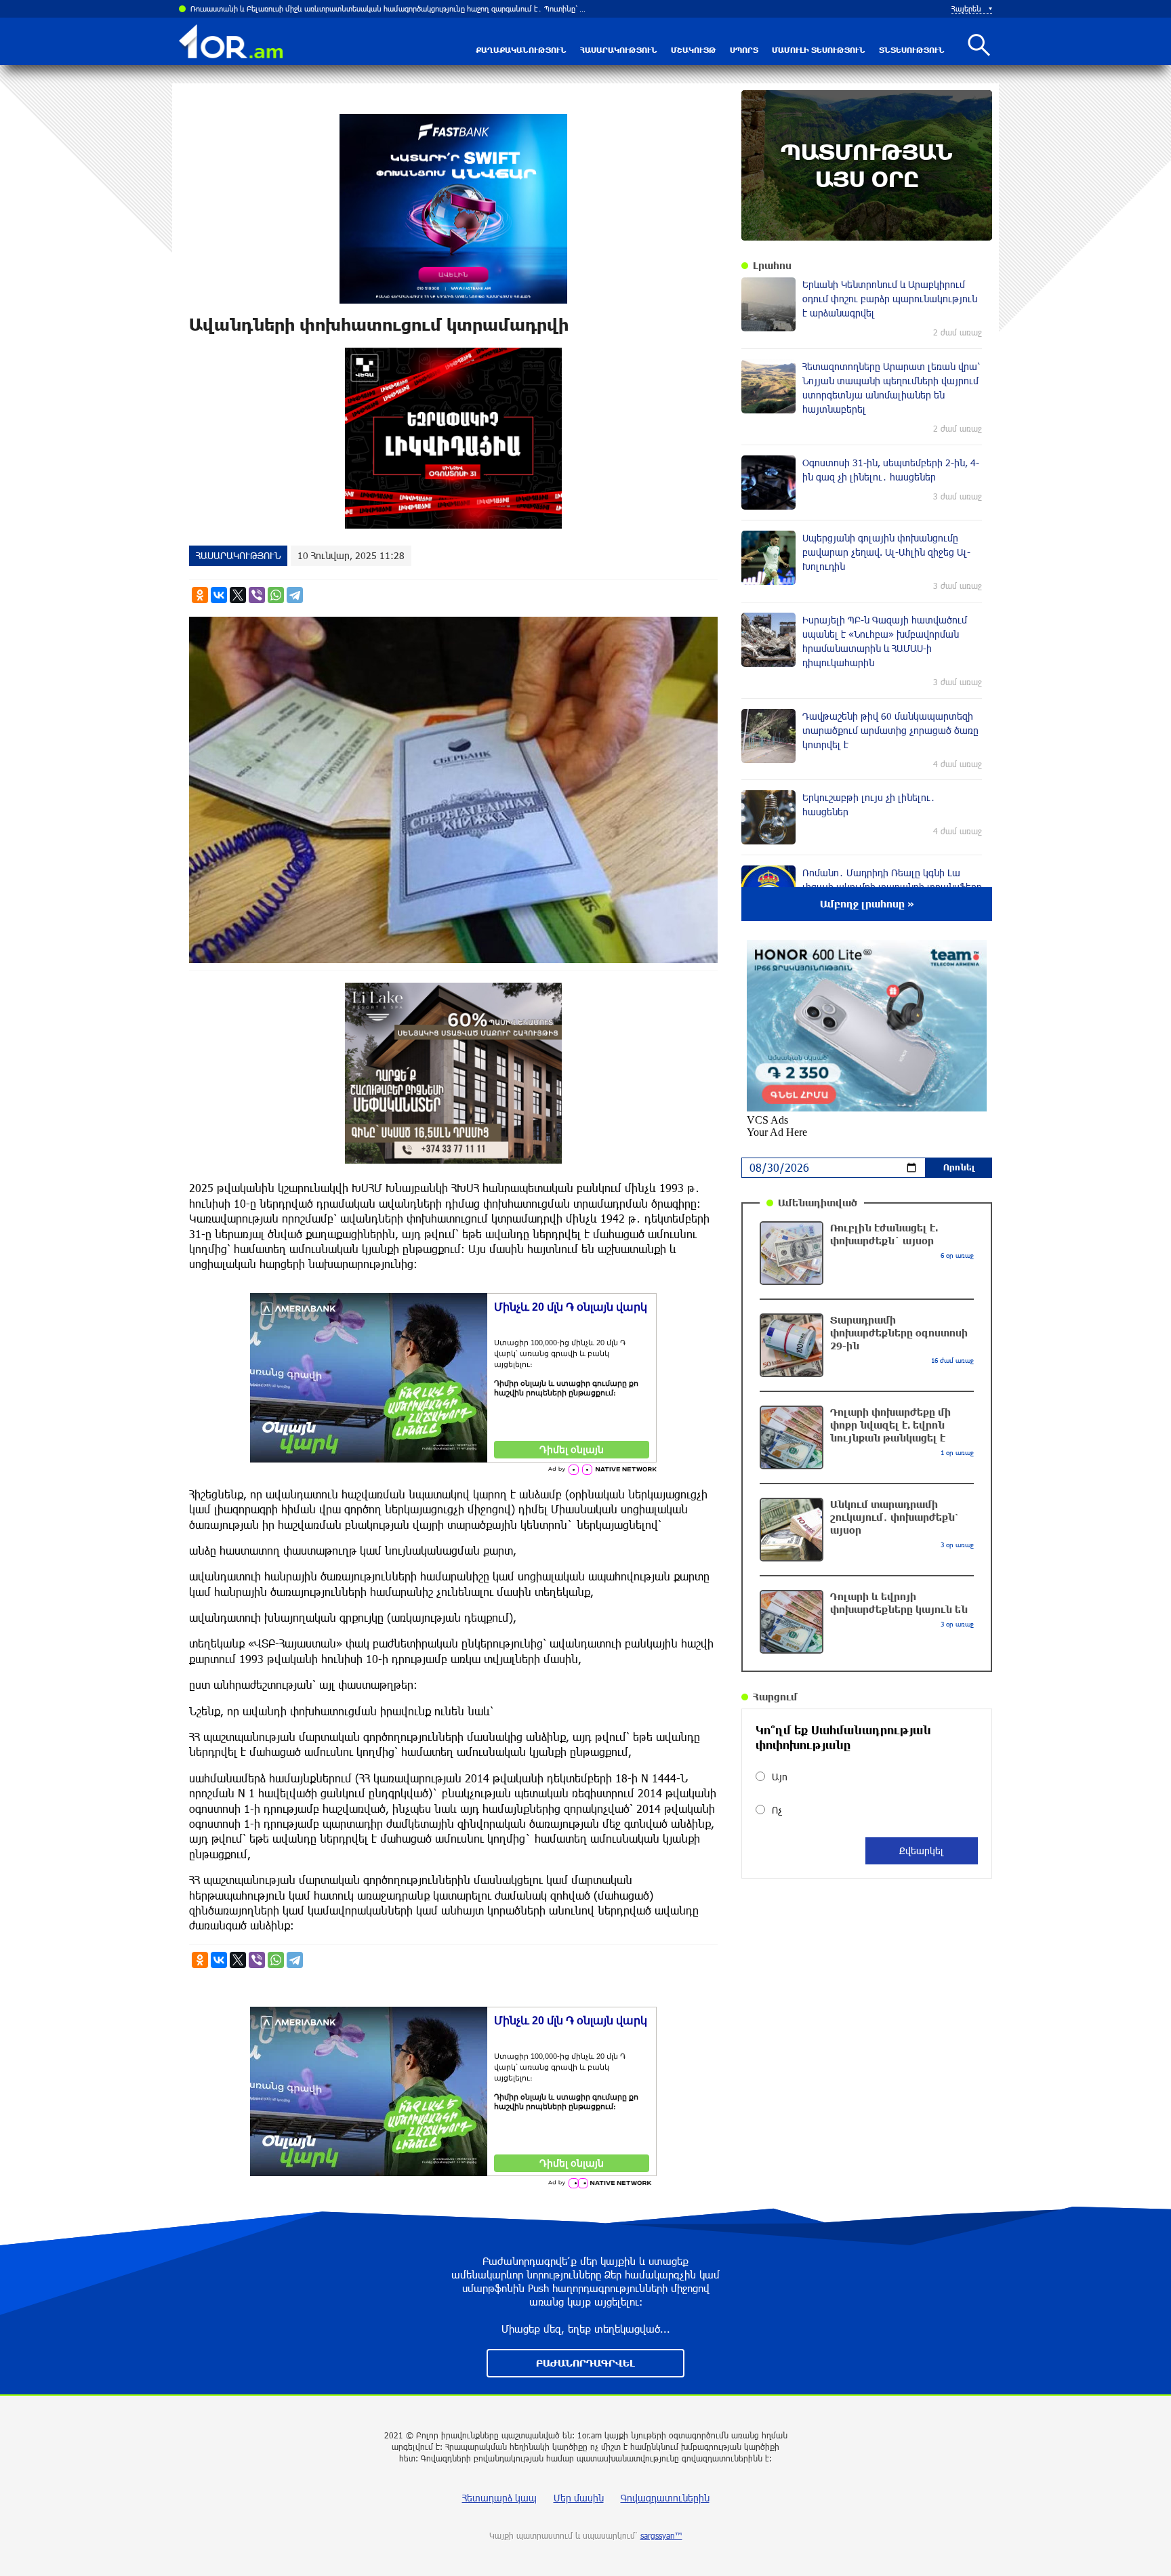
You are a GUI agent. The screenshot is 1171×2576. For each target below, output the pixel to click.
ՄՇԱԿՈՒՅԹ (694, 50)
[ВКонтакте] (219, 595)
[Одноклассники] (200, 595)
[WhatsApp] (276, 595)
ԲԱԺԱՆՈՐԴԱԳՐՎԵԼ (585, 2363)
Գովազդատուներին (665, 2498)
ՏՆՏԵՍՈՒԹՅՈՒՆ (912, 50)
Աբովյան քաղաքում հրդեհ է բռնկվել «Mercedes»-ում (284, 8)
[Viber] (257, 595)
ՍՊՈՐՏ (744, 50)
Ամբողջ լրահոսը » (867, 904)
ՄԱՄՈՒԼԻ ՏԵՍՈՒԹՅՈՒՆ (819, 50)
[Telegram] (295, 595)
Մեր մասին (579, 2498)
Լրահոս (772, 265)
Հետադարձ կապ (499, 2498)
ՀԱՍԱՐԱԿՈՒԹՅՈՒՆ (619, 50)
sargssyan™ (661, 2535)
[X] (238, 595)
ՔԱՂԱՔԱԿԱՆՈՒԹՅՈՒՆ (521, 50)
